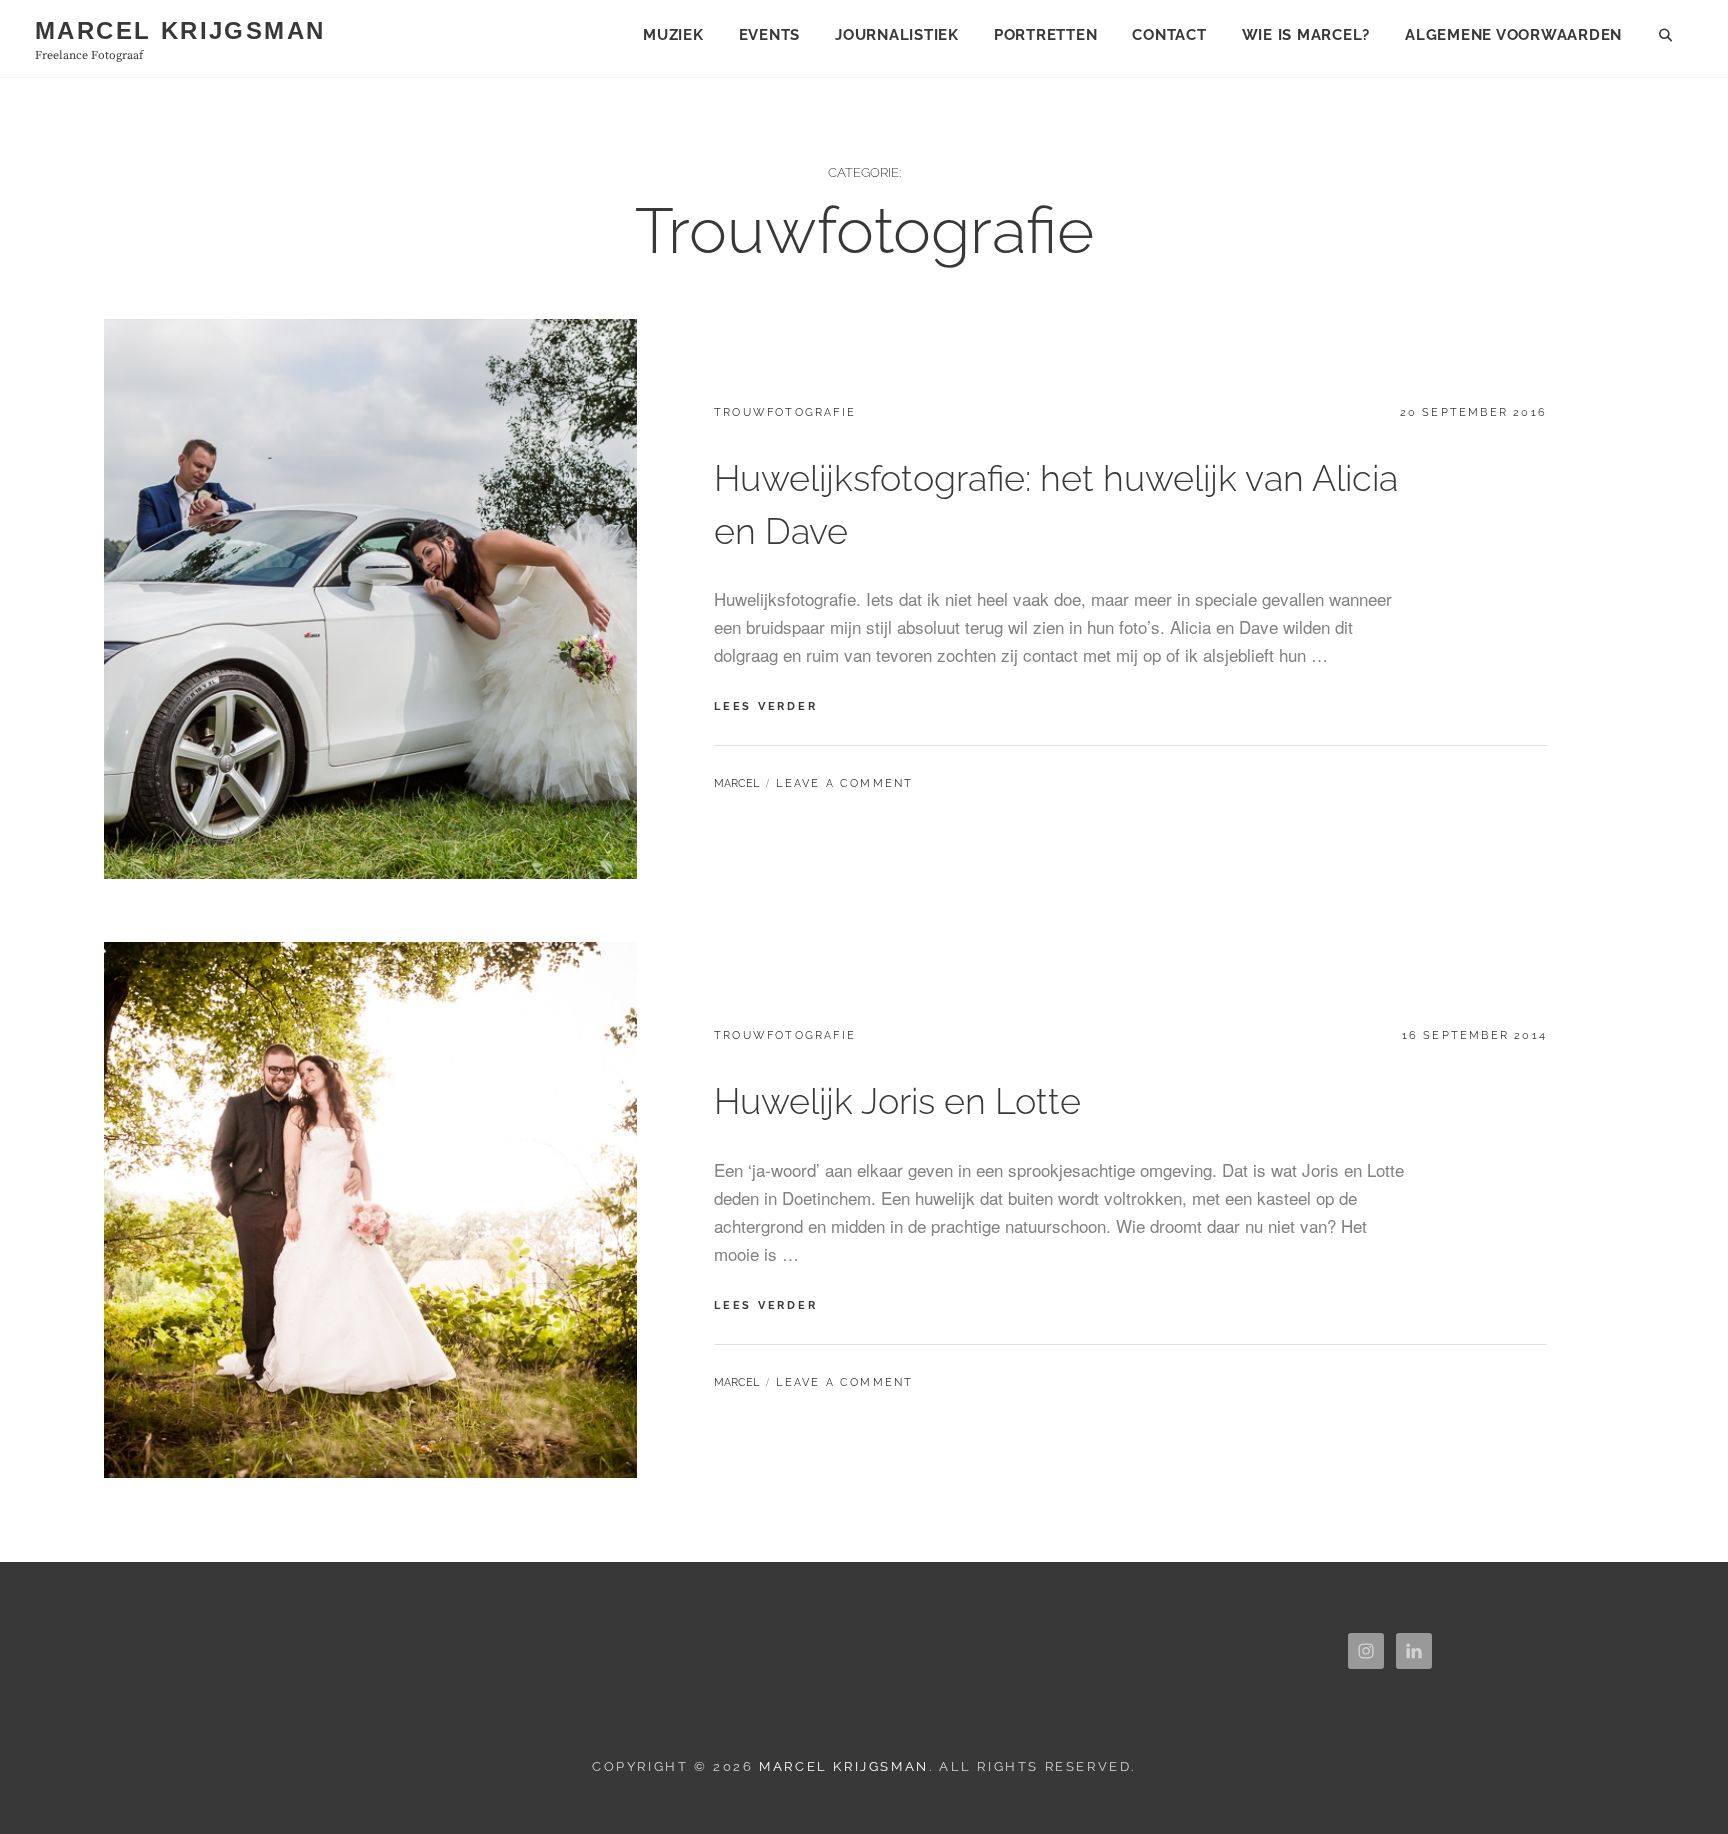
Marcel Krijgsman (180, 30)
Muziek (673, 35)
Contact (1169, 35)
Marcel (736, 783)
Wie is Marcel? (1306, 35)
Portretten (1046, 35)
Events (770, 35)
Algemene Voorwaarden (1513, 35)
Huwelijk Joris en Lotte (897, 1101)
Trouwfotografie (785, 412)
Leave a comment (844, 783)
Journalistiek (897, 35)
